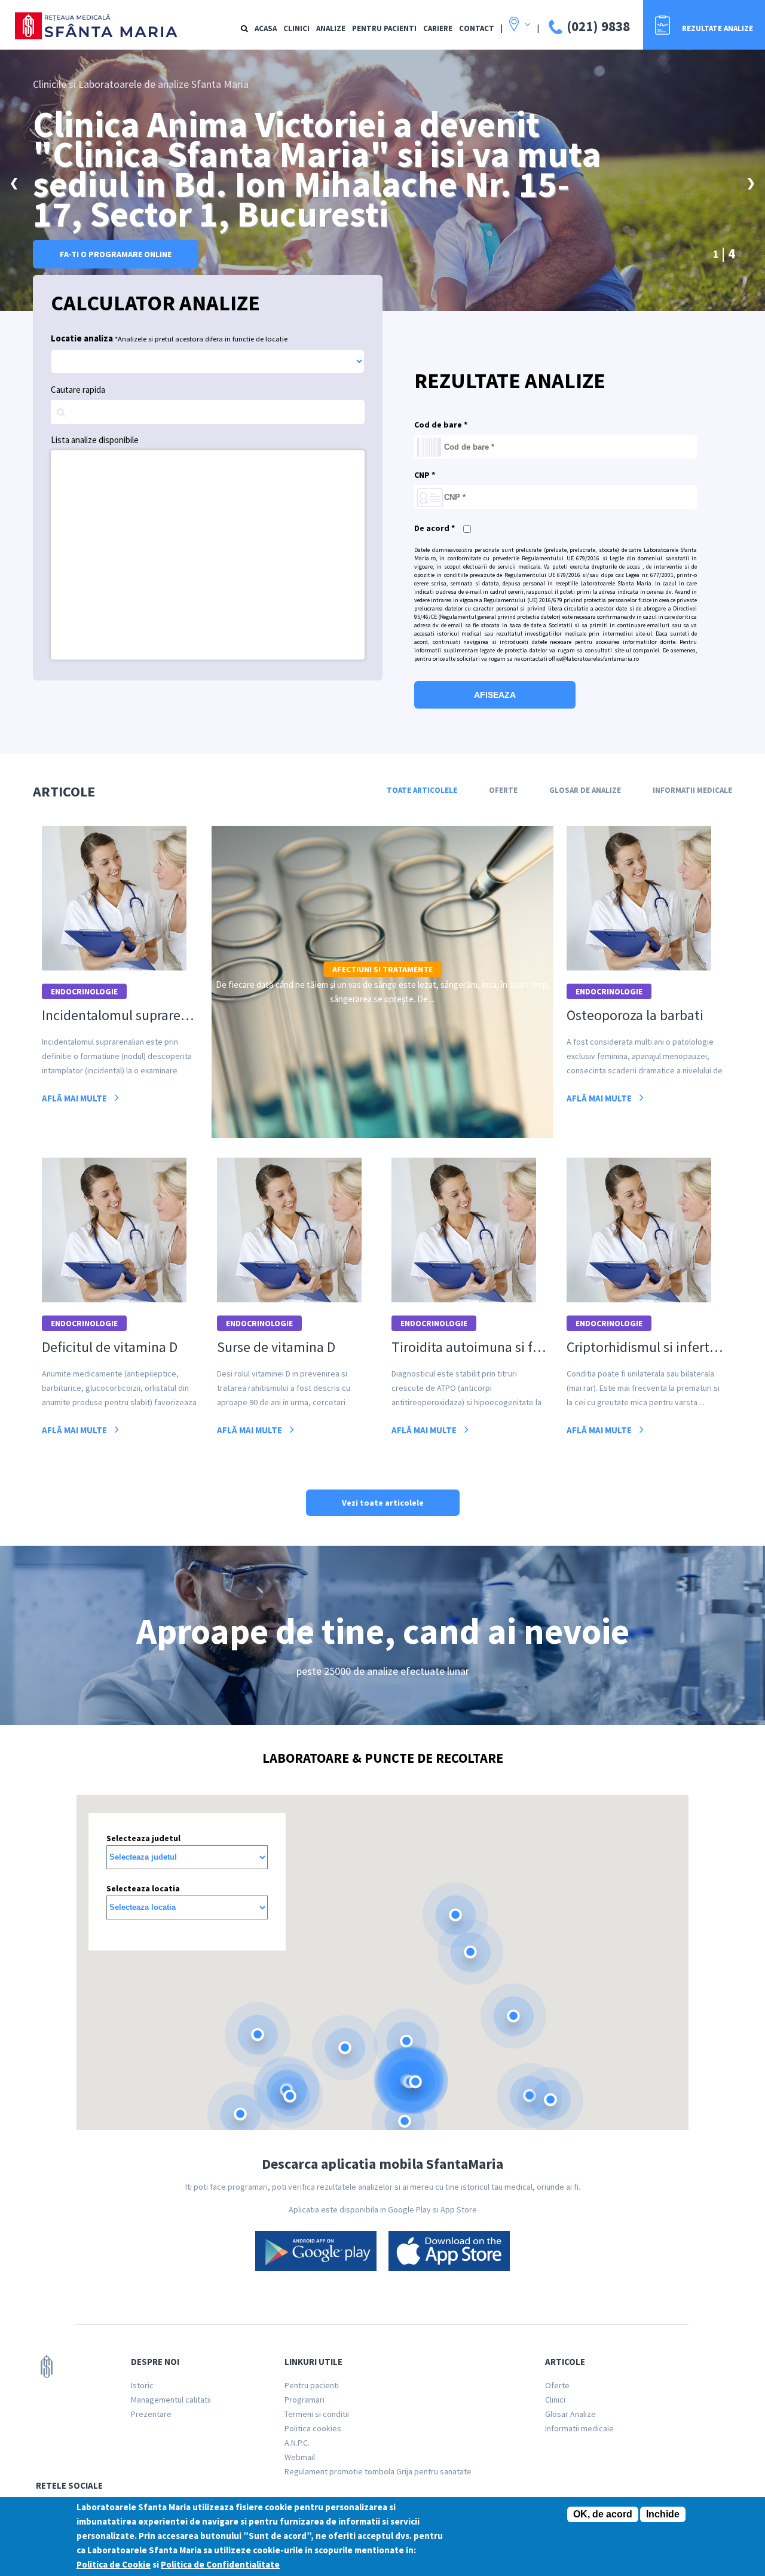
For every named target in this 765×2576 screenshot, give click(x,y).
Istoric (142, 2385)
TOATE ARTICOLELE (422, 790)
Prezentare (151, 2414)
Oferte (503, 790)
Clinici (296, 28)
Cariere (438, 28)
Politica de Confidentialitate (220, 2564)
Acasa (266, 28)
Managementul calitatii (171, 2400)
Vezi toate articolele (383, 1503)
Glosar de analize (585, 790)
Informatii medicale (579, 2428)
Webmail (300, 2457)
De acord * (434, 528)
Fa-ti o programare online (116, 254)
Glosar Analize (570, 2414)
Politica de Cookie (114, 2564)
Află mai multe (75, 1098)
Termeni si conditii (317, 2414)
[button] (455, 1915)
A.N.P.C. (297, 2443)
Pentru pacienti (312, 2385)
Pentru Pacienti (384, 28)
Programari (305, 2400)
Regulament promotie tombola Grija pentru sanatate (378, 2471)
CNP (425, 475)
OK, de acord (603, 2514)
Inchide (663, 2514)
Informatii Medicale (692, 790)
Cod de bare (441, 425)
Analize (331, 28)
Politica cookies (313, 2428)
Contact (477, 28)
